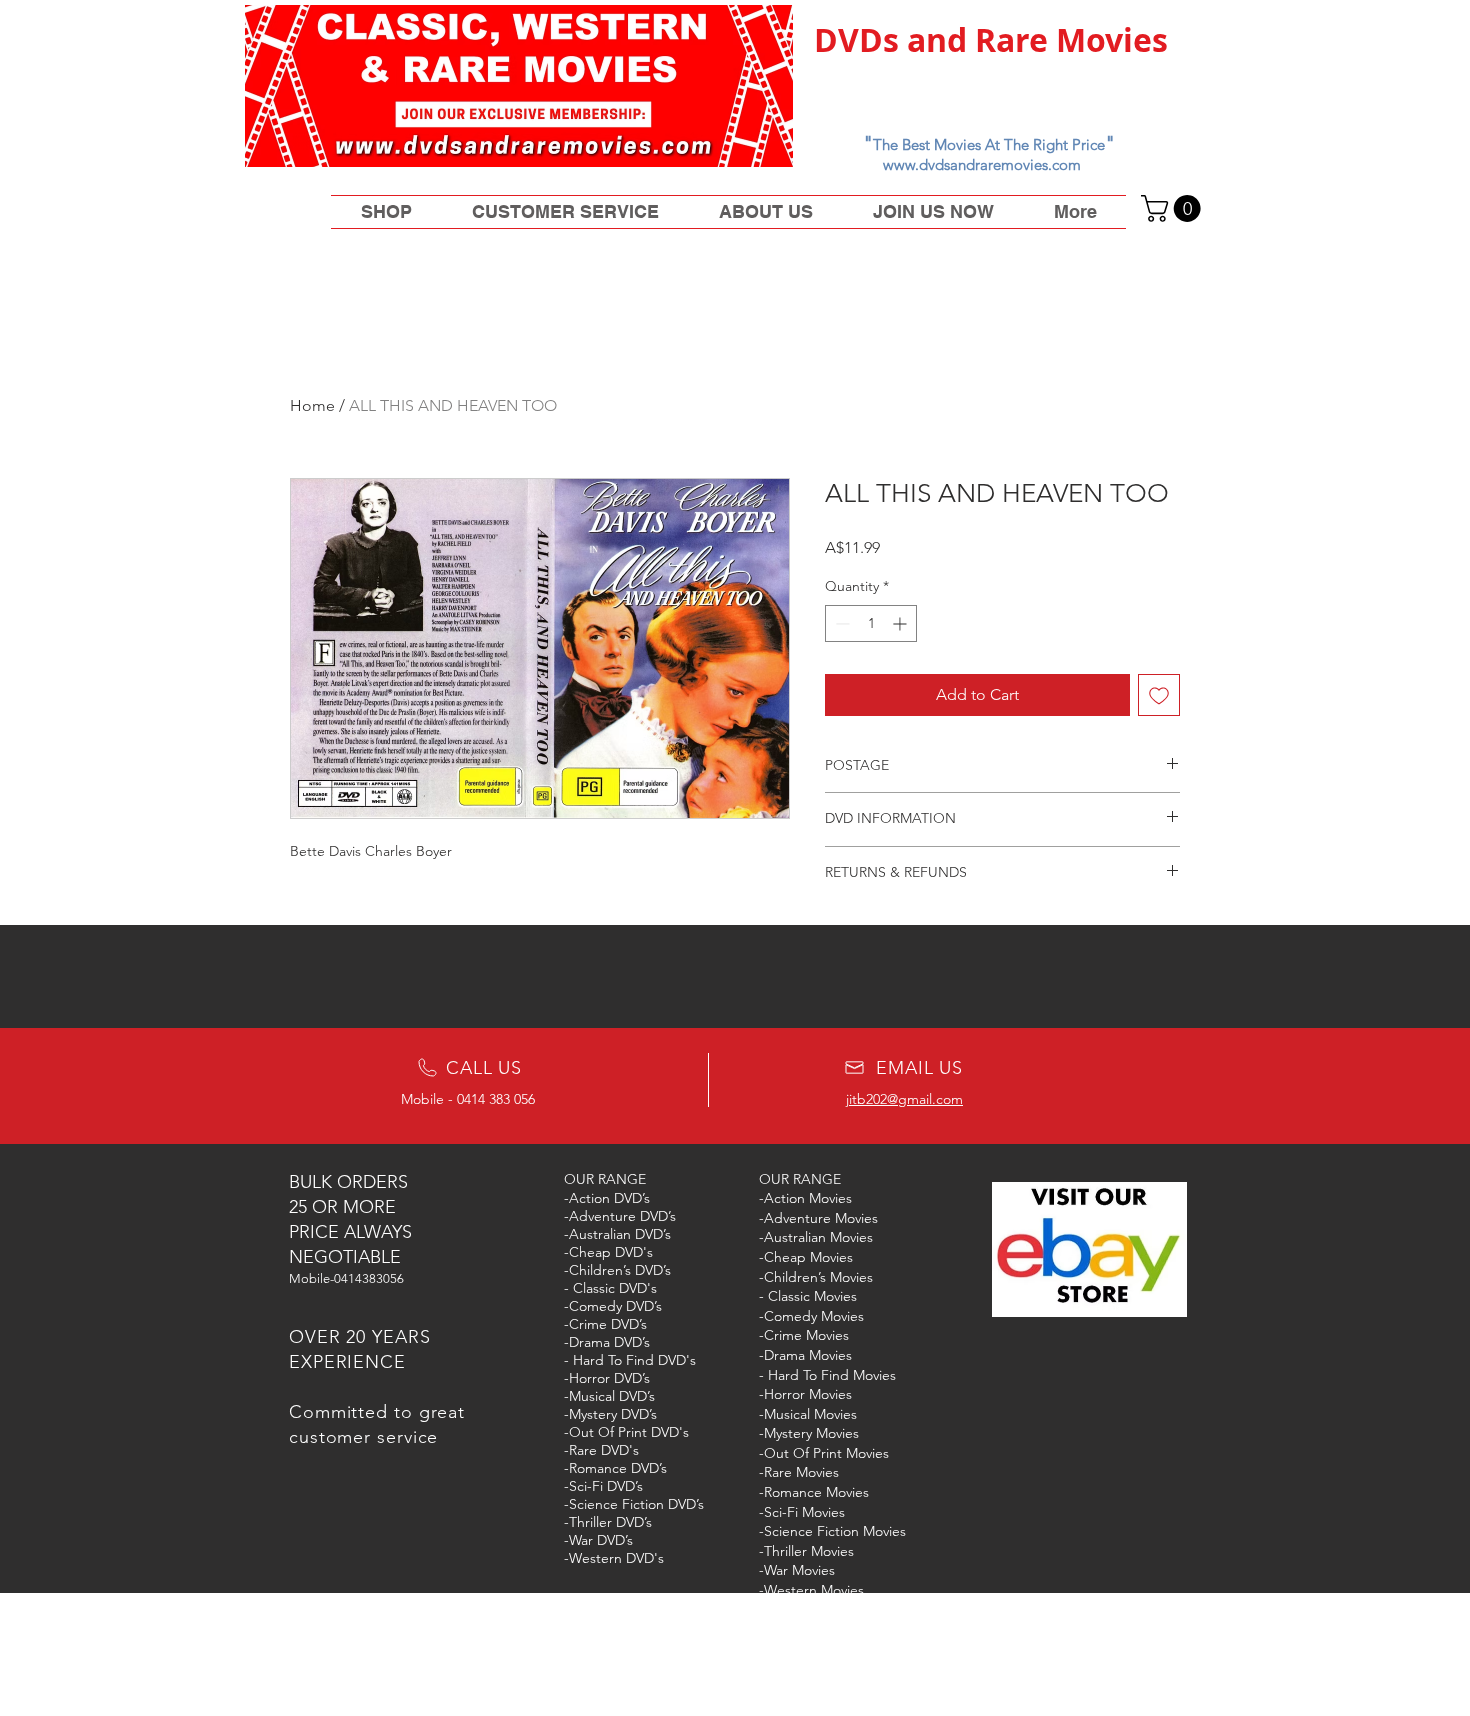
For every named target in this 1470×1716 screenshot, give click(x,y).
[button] (1174, 208)
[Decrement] (840, 623)
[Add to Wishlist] (1159, 695)
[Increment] (901, 623)
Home (312, 405)
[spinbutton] (871, 623)
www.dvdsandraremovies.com (982, 164)
